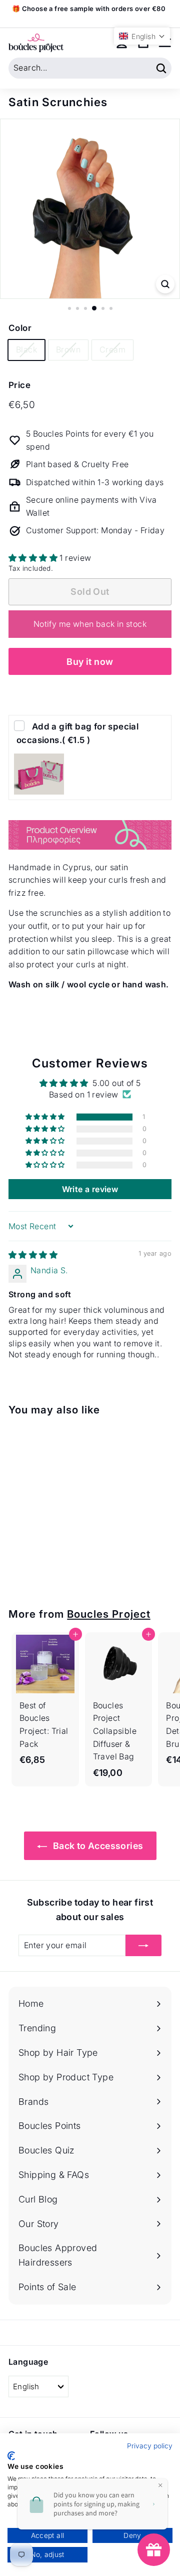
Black (26, 349)
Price (19, 385)
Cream (112, 349)
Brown (68, 349)
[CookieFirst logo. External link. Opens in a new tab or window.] (11, 2456)
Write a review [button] (90, 1189)
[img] (33, 1255)
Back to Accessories (97, 1846)
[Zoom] (165, 284)
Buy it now (90, 662)
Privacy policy (150, 2446)
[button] (34, 558)
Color (20, 328)
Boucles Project (108, 1614)
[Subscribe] (143, 1946)
